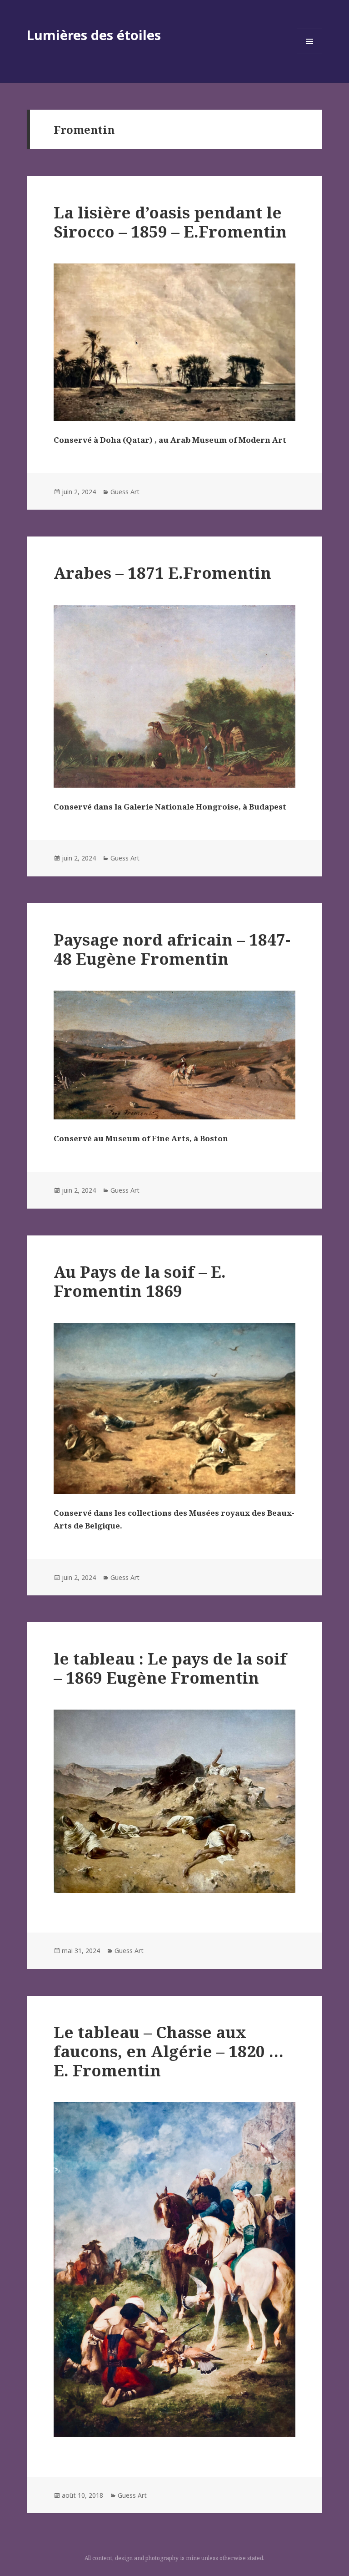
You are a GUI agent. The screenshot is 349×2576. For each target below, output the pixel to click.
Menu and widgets (310, 54)
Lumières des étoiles (94, 35)
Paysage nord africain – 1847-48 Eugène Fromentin (172, 949)
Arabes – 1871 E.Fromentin (162, 573)
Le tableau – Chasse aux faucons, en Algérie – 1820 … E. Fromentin (169, 2051)
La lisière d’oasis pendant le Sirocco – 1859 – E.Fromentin (170, 222)
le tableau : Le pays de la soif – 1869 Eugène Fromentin (170, 1668)
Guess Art (125, 492)
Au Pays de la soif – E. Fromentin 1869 (140, 1281)
